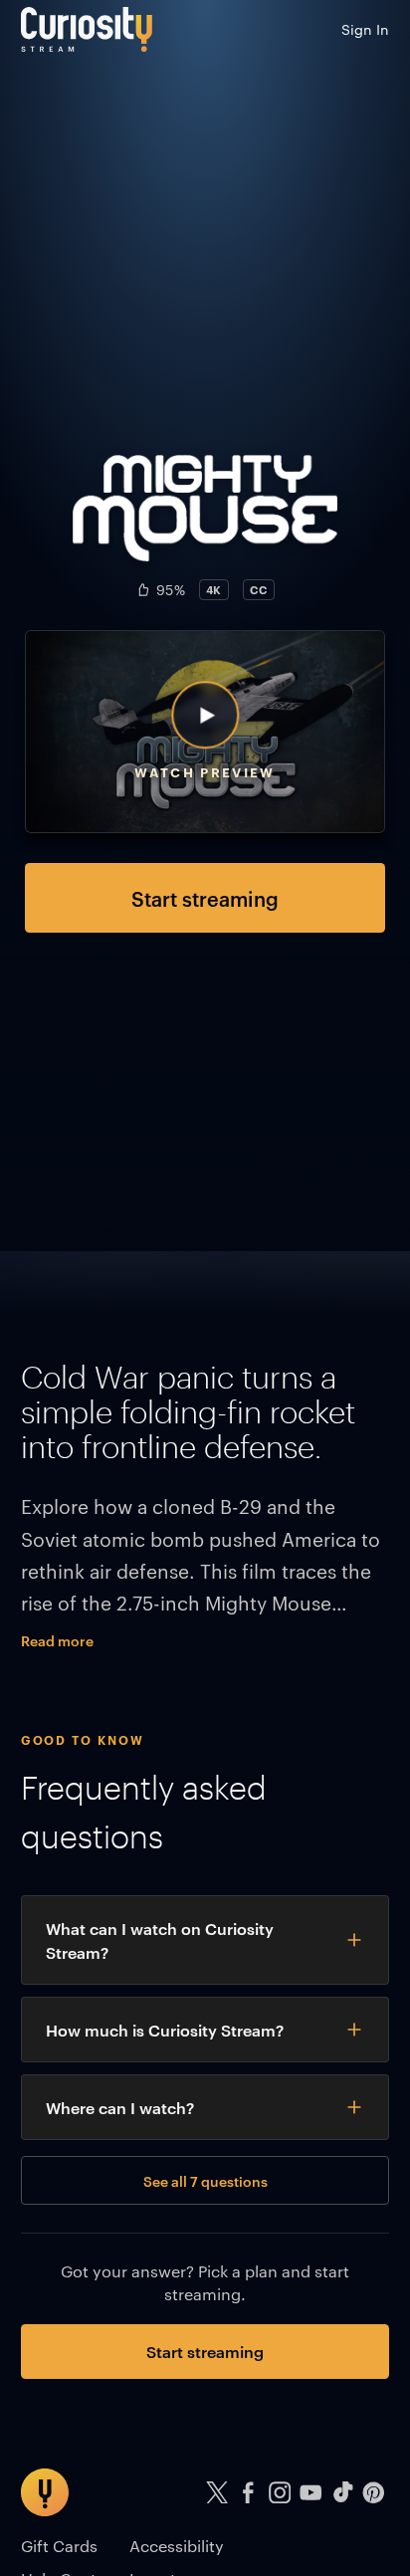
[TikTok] (342, 2493)
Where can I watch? (120, 2107)
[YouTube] (311, 2493)
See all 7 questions (205, 2180)
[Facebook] (249, 2493)
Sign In (365, 29)
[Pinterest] (374, 2493)
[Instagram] (280, 2493)
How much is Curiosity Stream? (165, 2030)
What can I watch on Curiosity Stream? (160, 1940)
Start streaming (205, 898)
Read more (57, 1640)
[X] (217, 2493)
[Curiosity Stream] (87, 29)
